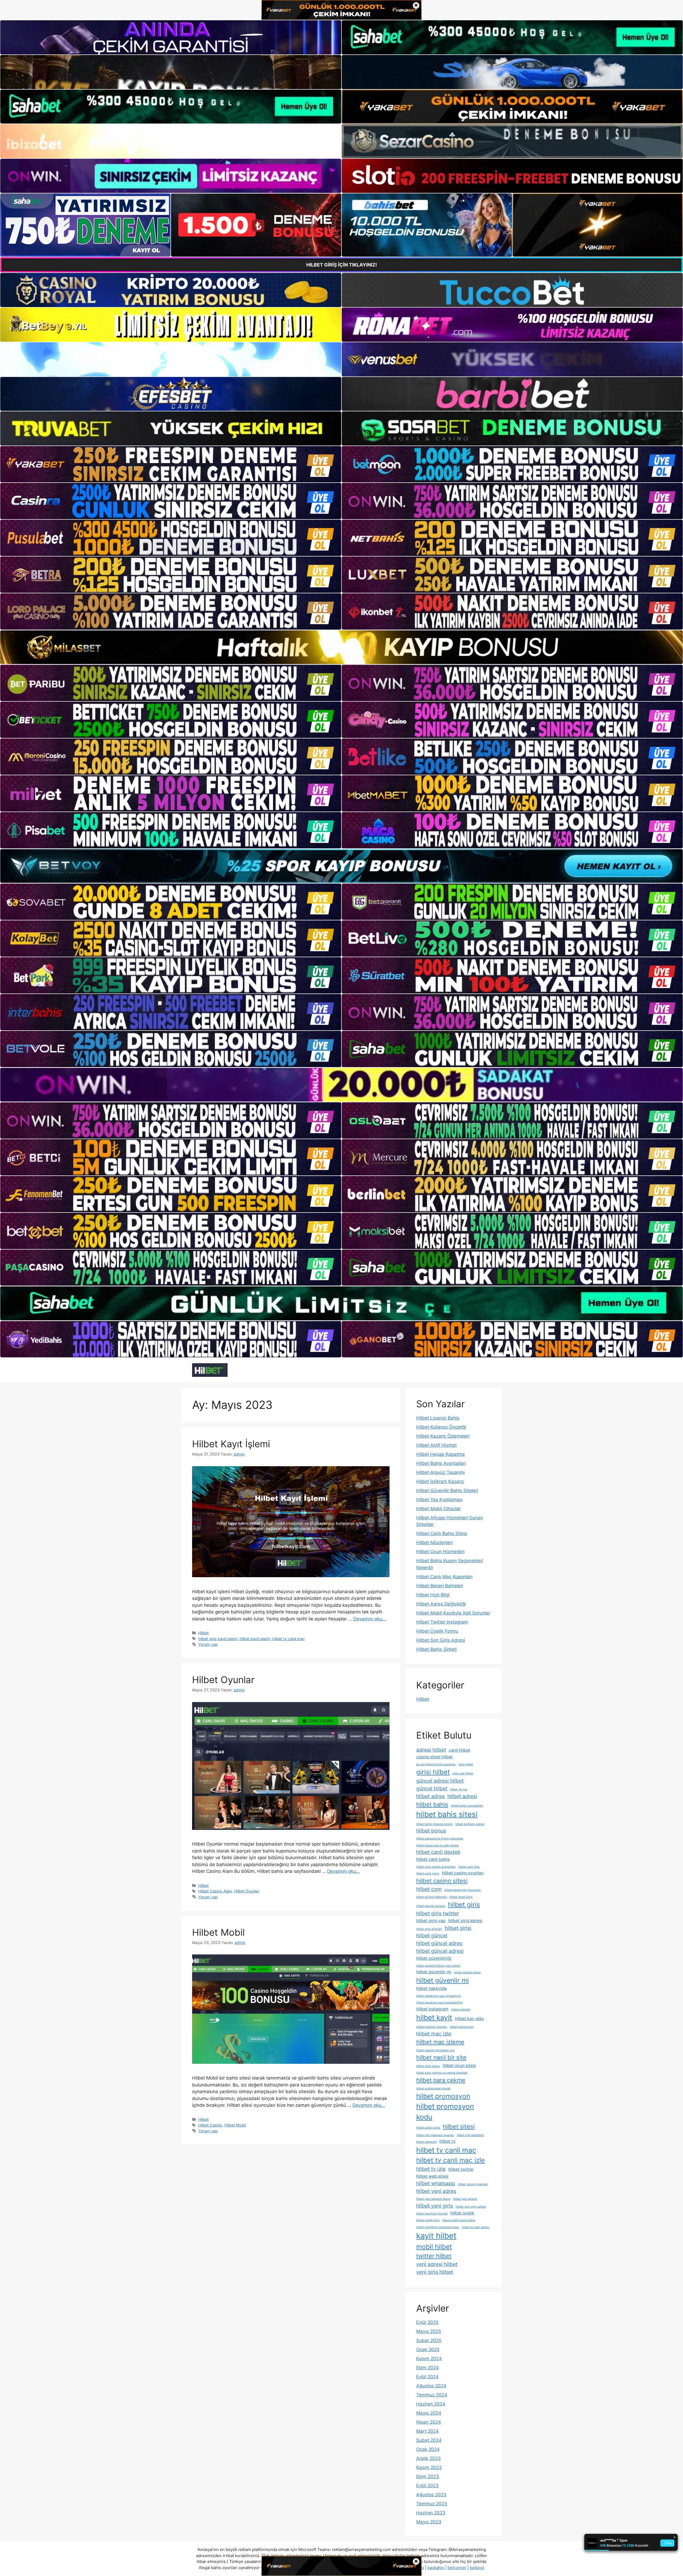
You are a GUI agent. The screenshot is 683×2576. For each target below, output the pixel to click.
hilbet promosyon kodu (445, 2112)
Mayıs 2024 (429, 2413)
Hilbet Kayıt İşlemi (231, 1444)
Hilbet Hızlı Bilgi (433, 1595)
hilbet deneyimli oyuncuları (463, 1890)
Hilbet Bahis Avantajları (441, 1463)
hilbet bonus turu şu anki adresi (438, 1845)
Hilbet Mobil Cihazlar (438, 1509)
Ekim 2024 (428, 2368)
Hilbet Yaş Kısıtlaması (439, 1500)
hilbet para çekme (441, 2080)
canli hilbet (460, 1750)
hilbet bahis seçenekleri (467, 1806)
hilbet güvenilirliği (434, 1958)
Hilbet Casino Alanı (215, 1891)
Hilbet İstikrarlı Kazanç (440, 1481)
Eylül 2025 (427, 2322)
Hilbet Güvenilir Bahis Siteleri (447, 1490)
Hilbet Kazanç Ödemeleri (443, 1436)
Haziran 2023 (431, 2513)
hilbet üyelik (462, 2213)
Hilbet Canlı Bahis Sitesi (442, 1533)
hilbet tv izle (431, 2169)
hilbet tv (448, 2141)
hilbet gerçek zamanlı (431, 1906)
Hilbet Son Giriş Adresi (441, 1640)
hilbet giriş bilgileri (429, 1929)
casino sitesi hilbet (434, 1757)
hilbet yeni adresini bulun (433, 2199)
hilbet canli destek (438, 1852)
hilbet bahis (432, 1804)
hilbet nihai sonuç (428, 2066)
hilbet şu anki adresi (476, 2227)
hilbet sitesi (459, 2126)
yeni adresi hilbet (437, 2264)
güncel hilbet (432, 1788)
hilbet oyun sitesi (459, 2066)
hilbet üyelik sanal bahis (459, 2220)
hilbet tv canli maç (289, 1639)
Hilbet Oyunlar (223, 1680)
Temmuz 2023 (432, 2504)
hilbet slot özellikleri (470, 2135)
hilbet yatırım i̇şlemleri (473, 2184)
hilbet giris (464, 1905)
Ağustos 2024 (431, 2386)
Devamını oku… (370, 1619)
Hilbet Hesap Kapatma (440, 1454)
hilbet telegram (426, 2142)
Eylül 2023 (427, 2486)
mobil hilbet (434, 2247)
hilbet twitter (461, 2169)
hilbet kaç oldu (469, 2019)
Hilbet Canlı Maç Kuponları (444, 1577)
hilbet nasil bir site (441, 2057)
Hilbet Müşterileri (434, 1543)
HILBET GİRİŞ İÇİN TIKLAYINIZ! (342, 265)
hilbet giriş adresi (465, 1921)
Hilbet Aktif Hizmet (436, 1445)
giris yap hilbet (463, 1773)
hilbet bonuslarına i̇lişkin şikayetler (440, 1838)
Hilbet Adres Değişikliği (441, 1604)
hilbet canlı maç (469, 1867)
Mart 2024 (428, 2431)
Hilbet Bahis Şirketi (436, 1649)
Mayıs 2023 (429, 2522)
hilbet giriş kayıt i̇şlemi (218, 1639)
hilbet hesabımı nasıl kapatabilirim (440, 2003)
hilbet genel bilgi (461, 1897)
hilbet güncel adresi (440, 1951)
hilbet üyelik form (428, 2220)
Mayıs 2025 (429, 2331)
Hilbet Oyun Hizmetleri (440, 1552)
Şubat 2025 (429, 2340)
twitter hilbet (434, 2256)
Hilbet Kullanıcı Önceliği (441, 1427)
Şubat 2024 (429, 2440)
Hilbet (203, 1633)
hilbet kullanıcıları (462, 2027)
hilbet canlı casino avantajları (436, 1867)
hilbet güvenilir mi (434, 1972)
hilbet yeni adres (436, 2191)
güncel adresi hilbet (440, 1781)
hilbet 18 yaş (459, 1789)
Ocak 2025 (428, 2350)
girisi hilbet (433, 1772)
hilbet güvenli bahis (467, 1972)
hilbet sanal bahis (428, 2128)
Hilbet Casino (210, 2125)
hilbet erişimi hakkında (432, 1897)
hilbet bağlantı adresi (470, 1824)
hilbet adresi (462, 1796)
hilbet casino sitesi (442, 1881)
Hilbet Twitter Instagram (442, 1622)
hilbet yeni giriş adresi (471, 2207)
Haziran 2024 (431, 2404)
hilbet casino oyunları (463, 1873)
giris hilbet (466, 1764)
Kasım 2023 (429, 2467)
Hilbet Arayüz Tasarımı (440, 1472)
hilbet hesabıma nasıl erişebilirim (439, 1996)
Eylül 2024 (427, 2377)
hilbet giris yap (431, 1921)
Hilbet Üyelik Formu (437, 1631)
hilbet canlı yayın (428, 1873)
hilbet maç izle (434, 2034)
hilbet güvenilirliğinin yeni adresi (438, 1966)
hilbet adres (430, 1796)
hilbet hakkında (431, 1988)
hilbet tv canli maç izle (450, 2160)
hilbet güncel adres (439, 1943)
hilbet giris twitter (438, 1913)
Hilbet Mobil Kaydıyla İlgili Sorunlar (453, 1613)
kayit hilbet (436, 2236)
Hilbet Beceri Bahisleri (440, 1586)
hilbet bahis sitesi (447, 1814)
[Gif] (341, 647)
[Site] (171, 464)
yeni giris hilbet (435, 2272)
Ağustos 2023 (431, 2495)
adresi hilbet (431, 1750)
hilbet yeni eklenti (465, 2199)
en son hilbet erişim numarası (436, 1764)
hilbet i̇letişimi (461, 2009)
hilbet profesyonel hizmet (433, 2088)
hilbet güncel (432, 1935)
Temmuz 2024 (432, 2395)
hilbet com (429, 1889)
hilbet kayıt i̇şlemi (255, 1639)
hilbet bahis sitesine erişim (434, 1824)
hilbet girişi (458, 1928)
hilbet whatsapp (436, 2183)
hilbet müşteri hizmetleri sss (435, 2050)
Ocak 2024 (428, 2449)
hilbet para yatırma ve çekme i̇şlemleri (442, 2073)
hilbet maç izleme (440, 2042)
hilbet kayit (434, 2017)
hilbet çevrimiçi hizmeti (432, 2214)
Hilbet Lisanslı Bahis (438, 1418)
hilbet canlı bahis (433, 1859)
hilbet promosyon (443, 2096)
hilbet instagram (432, 2009)
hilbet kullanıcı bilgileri (432, 2027)
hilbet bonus (431, 1831)
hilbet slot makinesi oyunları (435, 2135)
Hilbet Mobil (218, 1932)
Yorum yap (208, 1644)
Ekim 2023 (428, 2476)
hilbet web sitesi (432, 2176)
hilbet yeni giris (435, 2206)
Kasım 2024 (429, 2359)
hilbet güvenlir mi (442, 1980)
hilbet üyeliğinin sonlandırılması (438, 2227)
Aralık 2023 (428, 2458)
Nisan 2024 (429, 2422)
